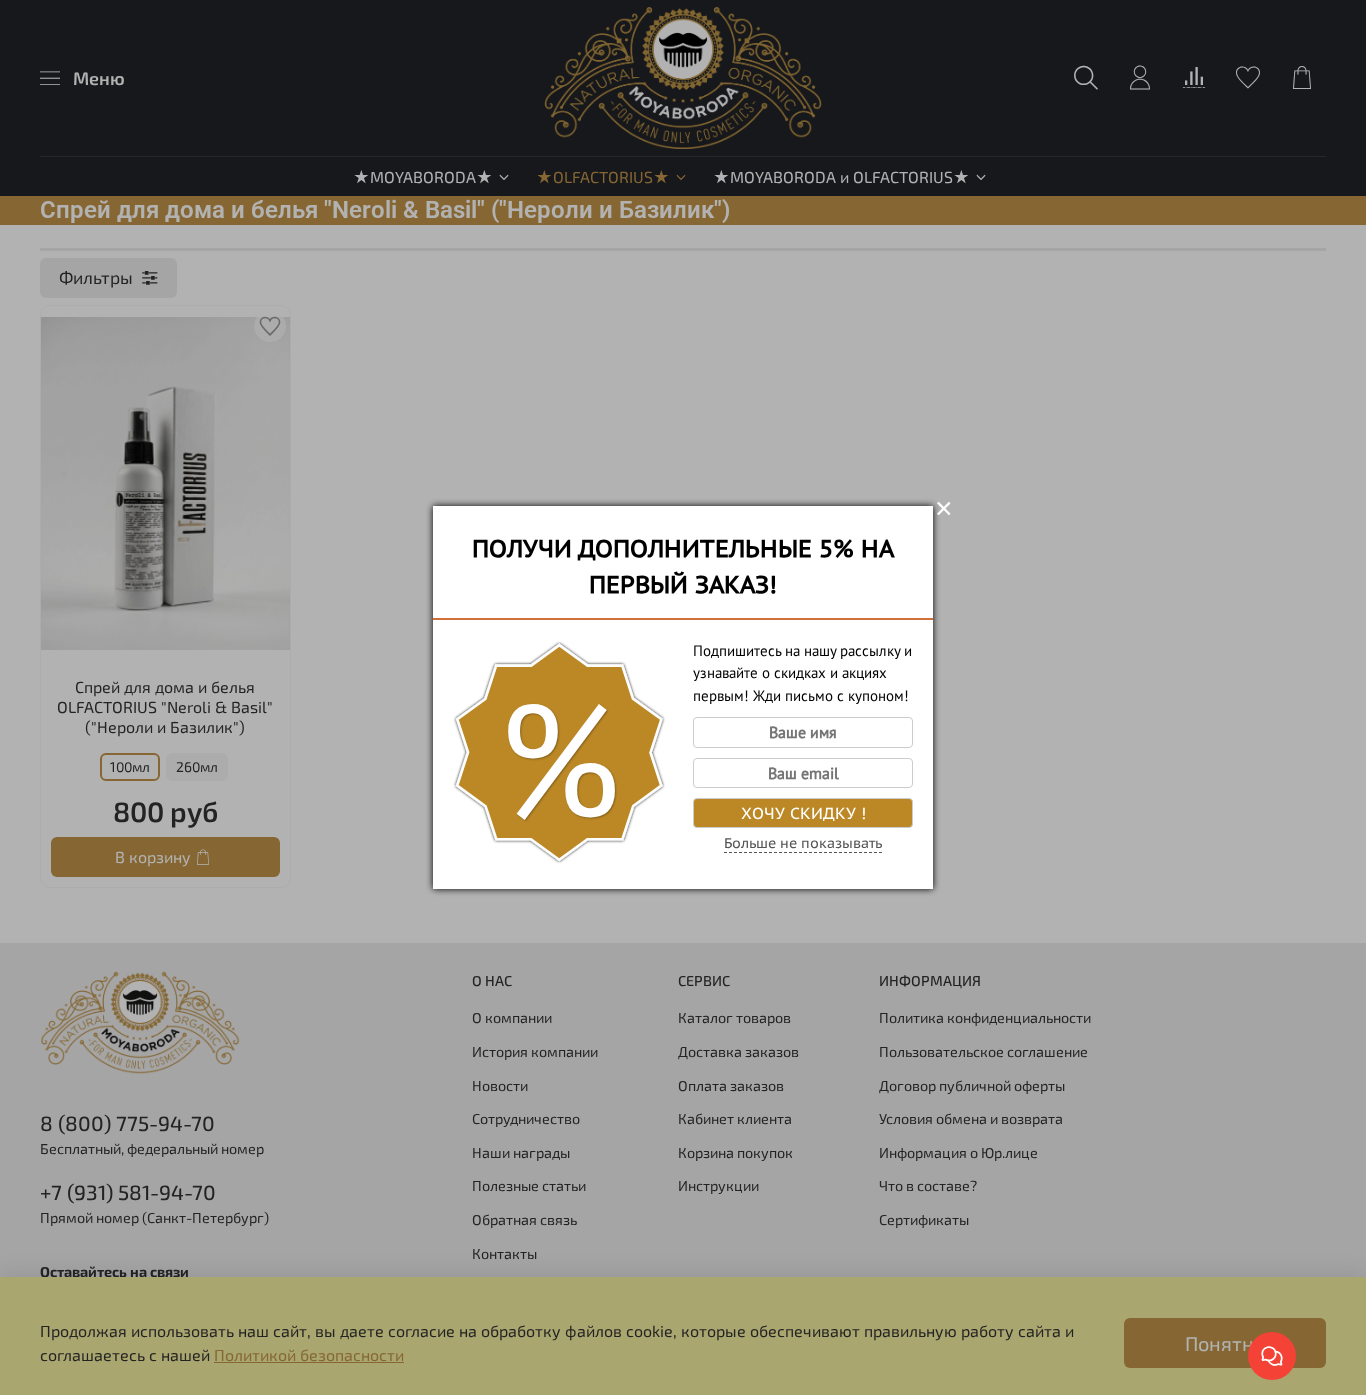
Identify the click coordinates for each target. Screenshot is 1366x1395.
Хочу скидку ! (803, 813)
